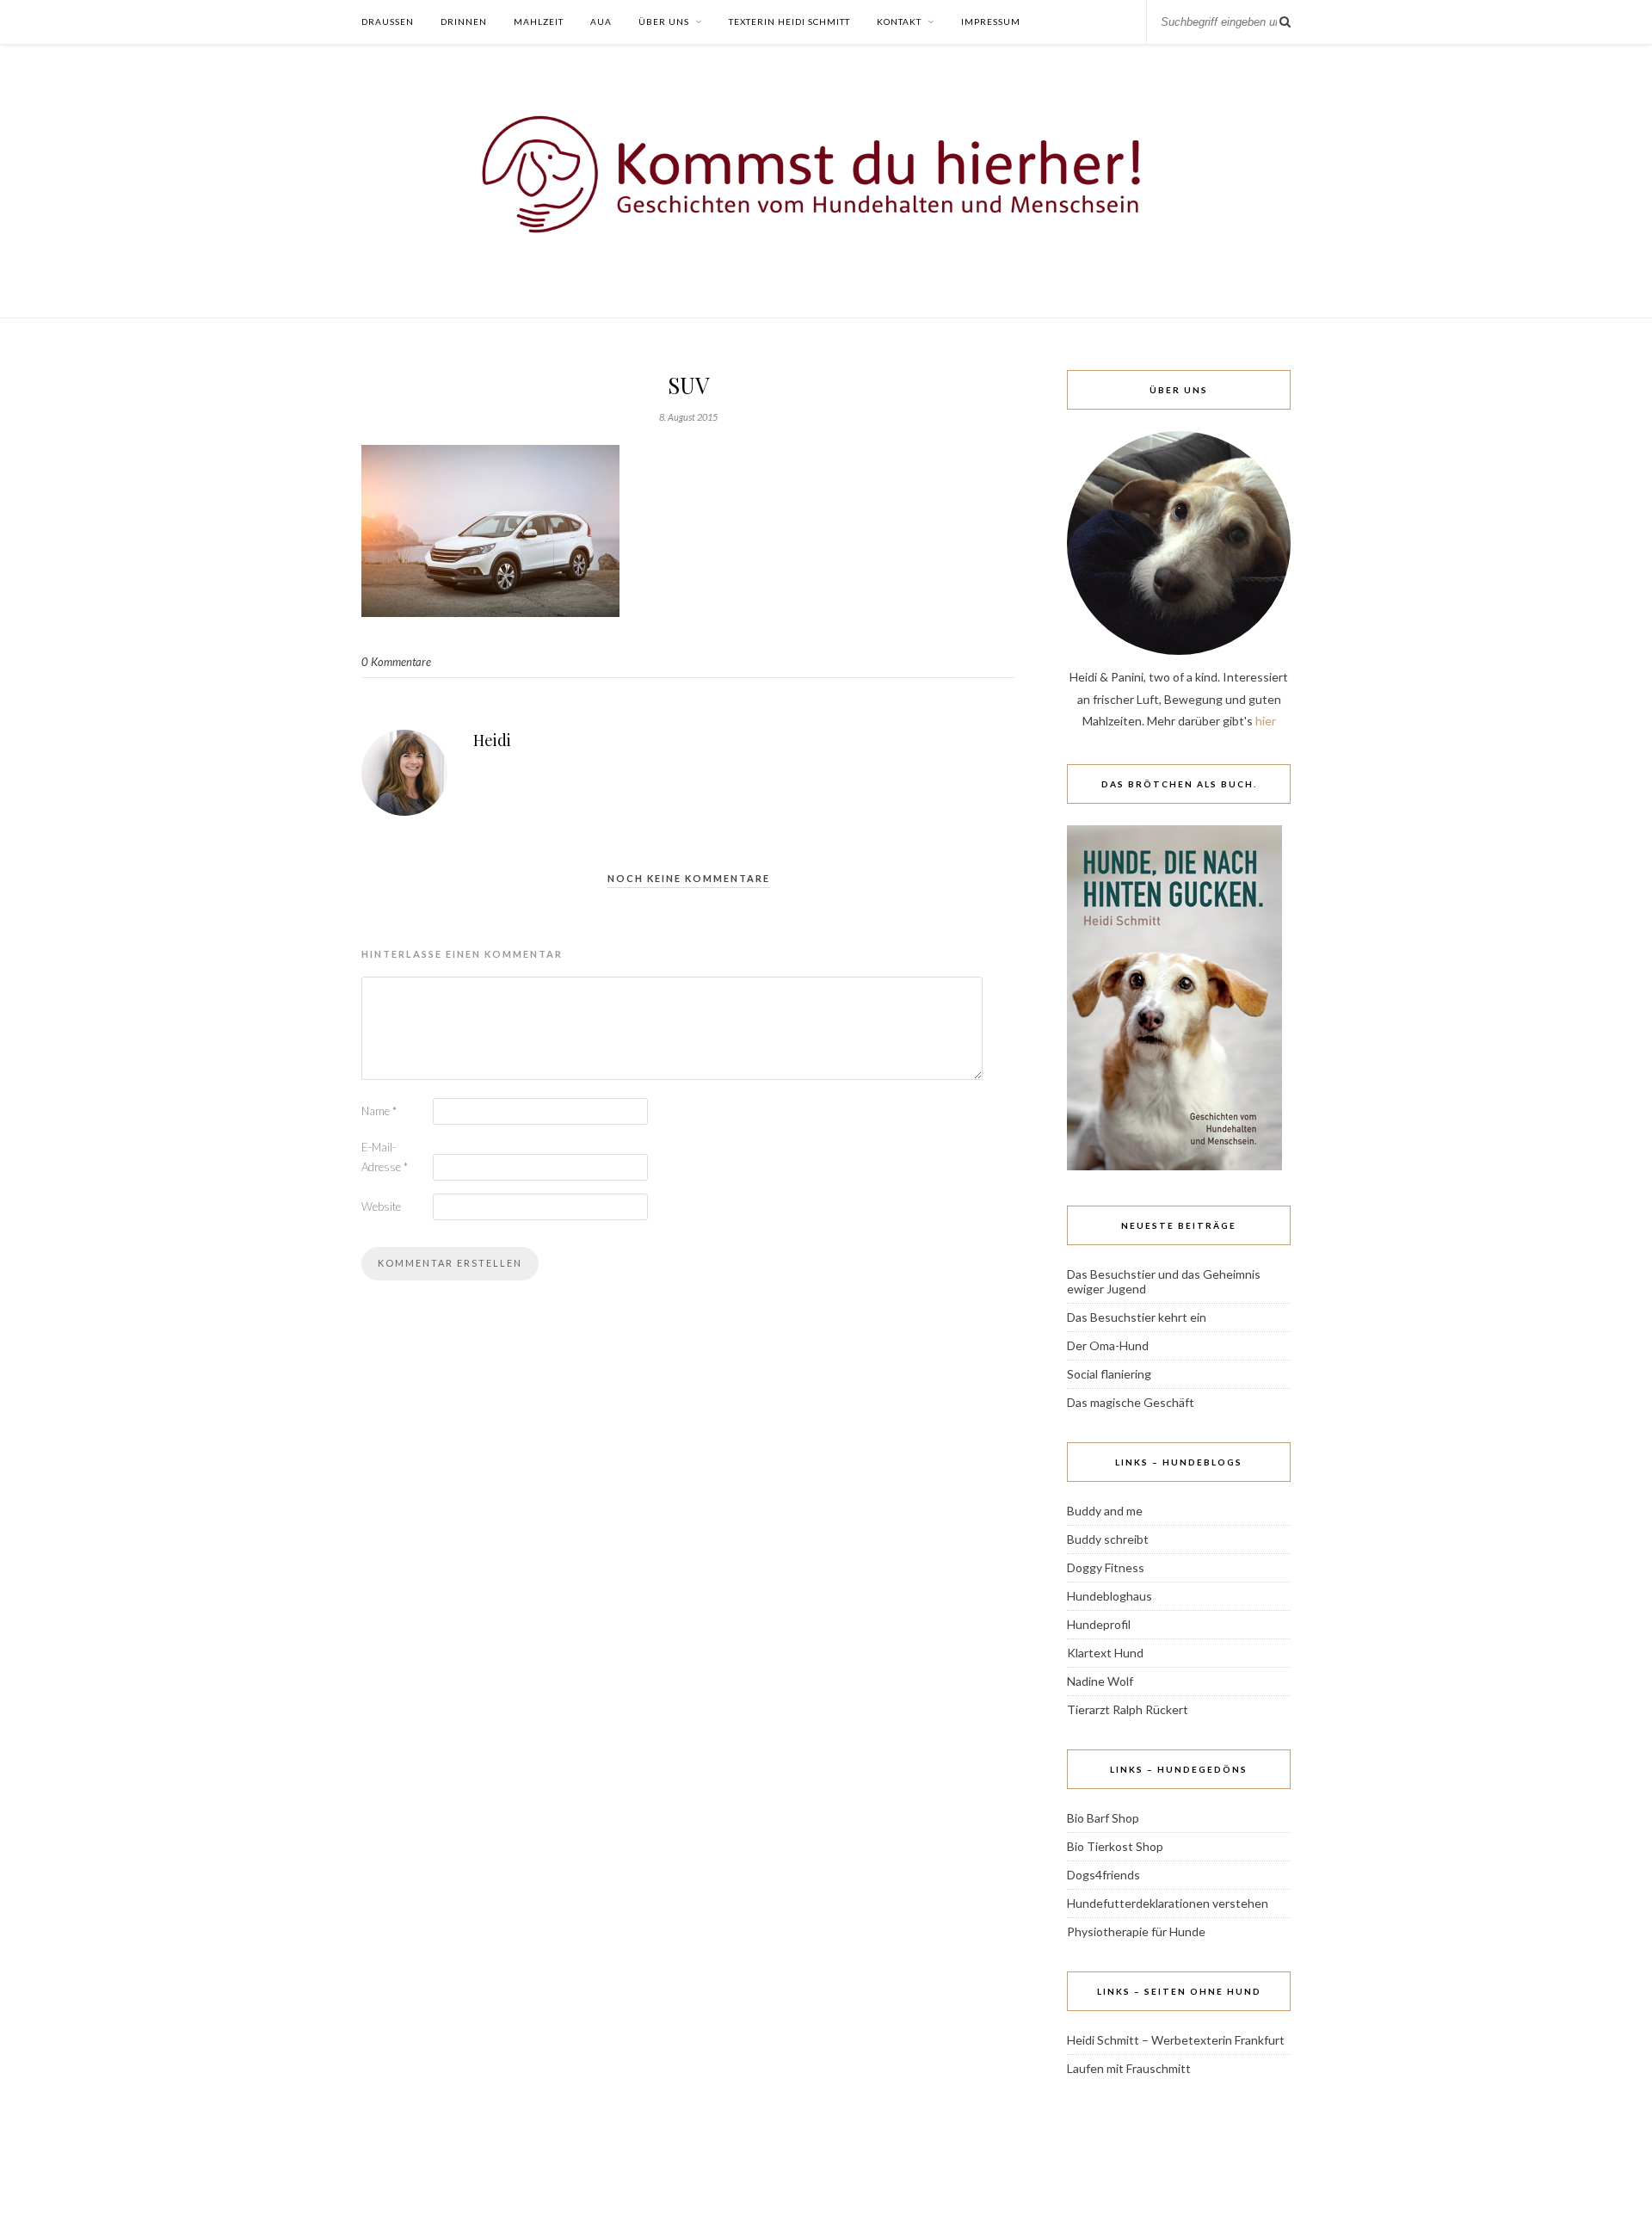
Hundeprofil (1099, 1624)
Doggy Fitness (1106, 1567)
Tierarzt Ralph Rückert (1128, 1709)
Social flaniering (1109, 1374)
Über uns (664, 22)
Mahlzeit (539, 22)
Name (379, 1111)
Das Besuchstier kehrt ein (1137, 1317)
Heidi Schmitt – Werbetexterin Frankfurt (1176, 2040)
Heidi (492, 740)
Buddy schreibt (1108, 1539)
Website (381, 1206)
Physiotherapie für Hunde (1136, 1931)
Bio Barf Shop (1103, 1818)
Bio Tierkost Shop (1115, 1846)
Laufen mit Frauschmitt (1129, 2068)
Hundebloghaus (1110, 1596)
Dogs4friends (1103, 1875)
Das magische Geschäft (1131, 1402)
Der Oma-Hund (1108, 1345)
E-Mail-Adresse (385, 1157)
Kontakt (899, 22)
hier (1266, 721)
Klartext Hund (1105, 1653)
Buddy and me (1105, 1511)
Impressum (991, 22)
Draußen (388, 22)
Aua (601, 22)
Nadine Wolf (1100, 1681)
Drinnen (464, 22)
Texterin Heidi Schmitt (789, 22)
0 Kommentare (396, 662)
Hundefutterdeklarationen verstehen (1168, 1903)
